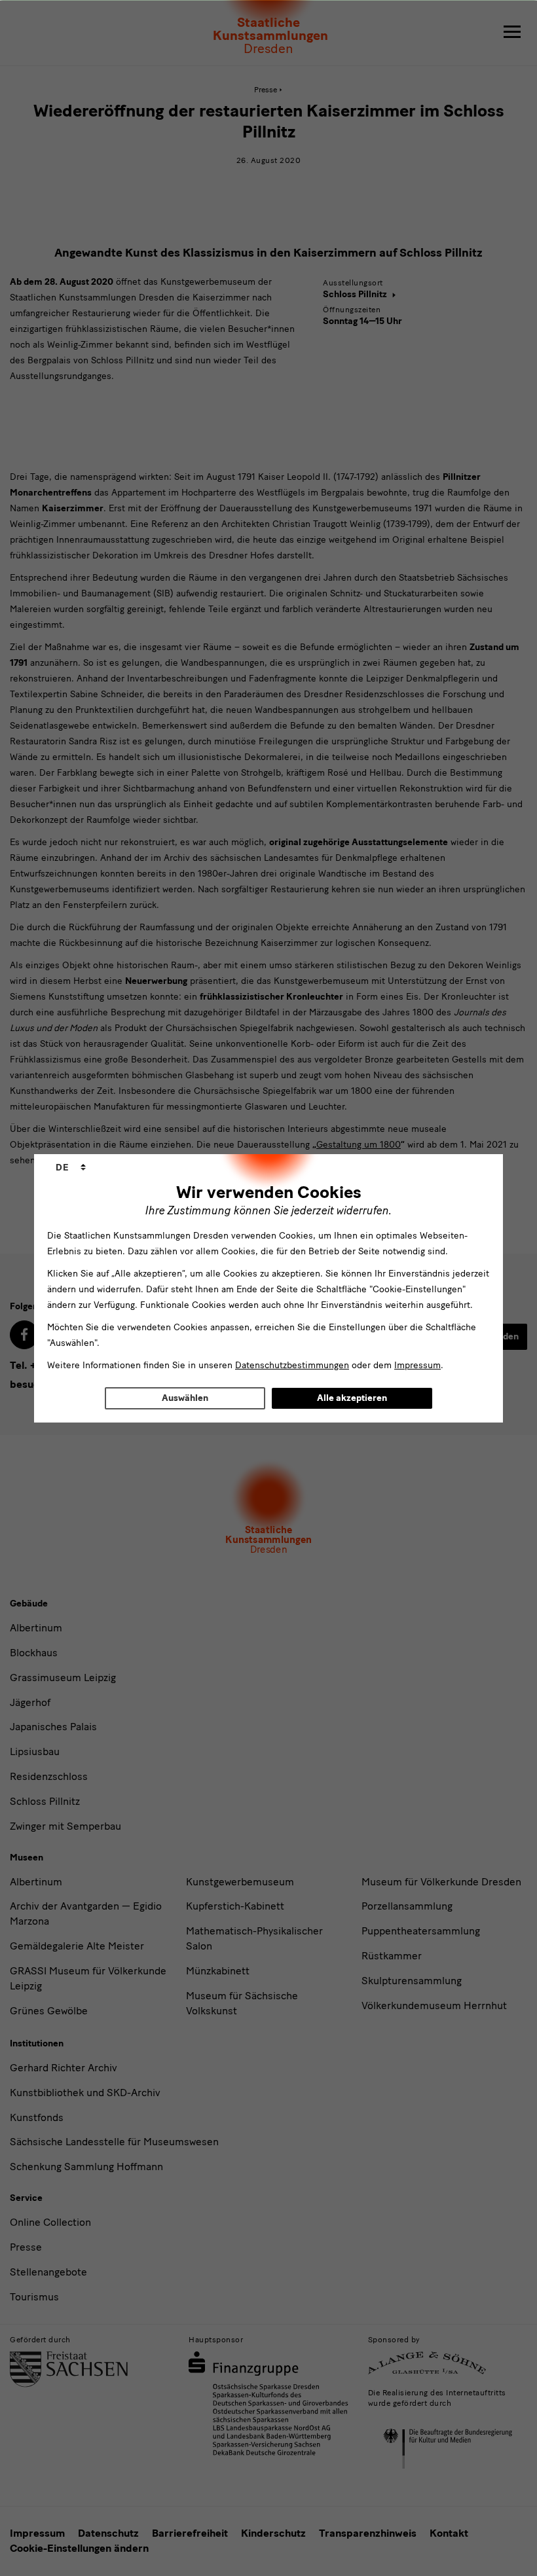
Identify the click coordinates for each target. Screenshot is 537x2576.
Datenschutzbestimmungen (292, 1365)
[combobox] (71, 1168)
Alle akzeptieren (352, 1398)
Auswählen (185, 1398)
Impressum (417, 1365)
